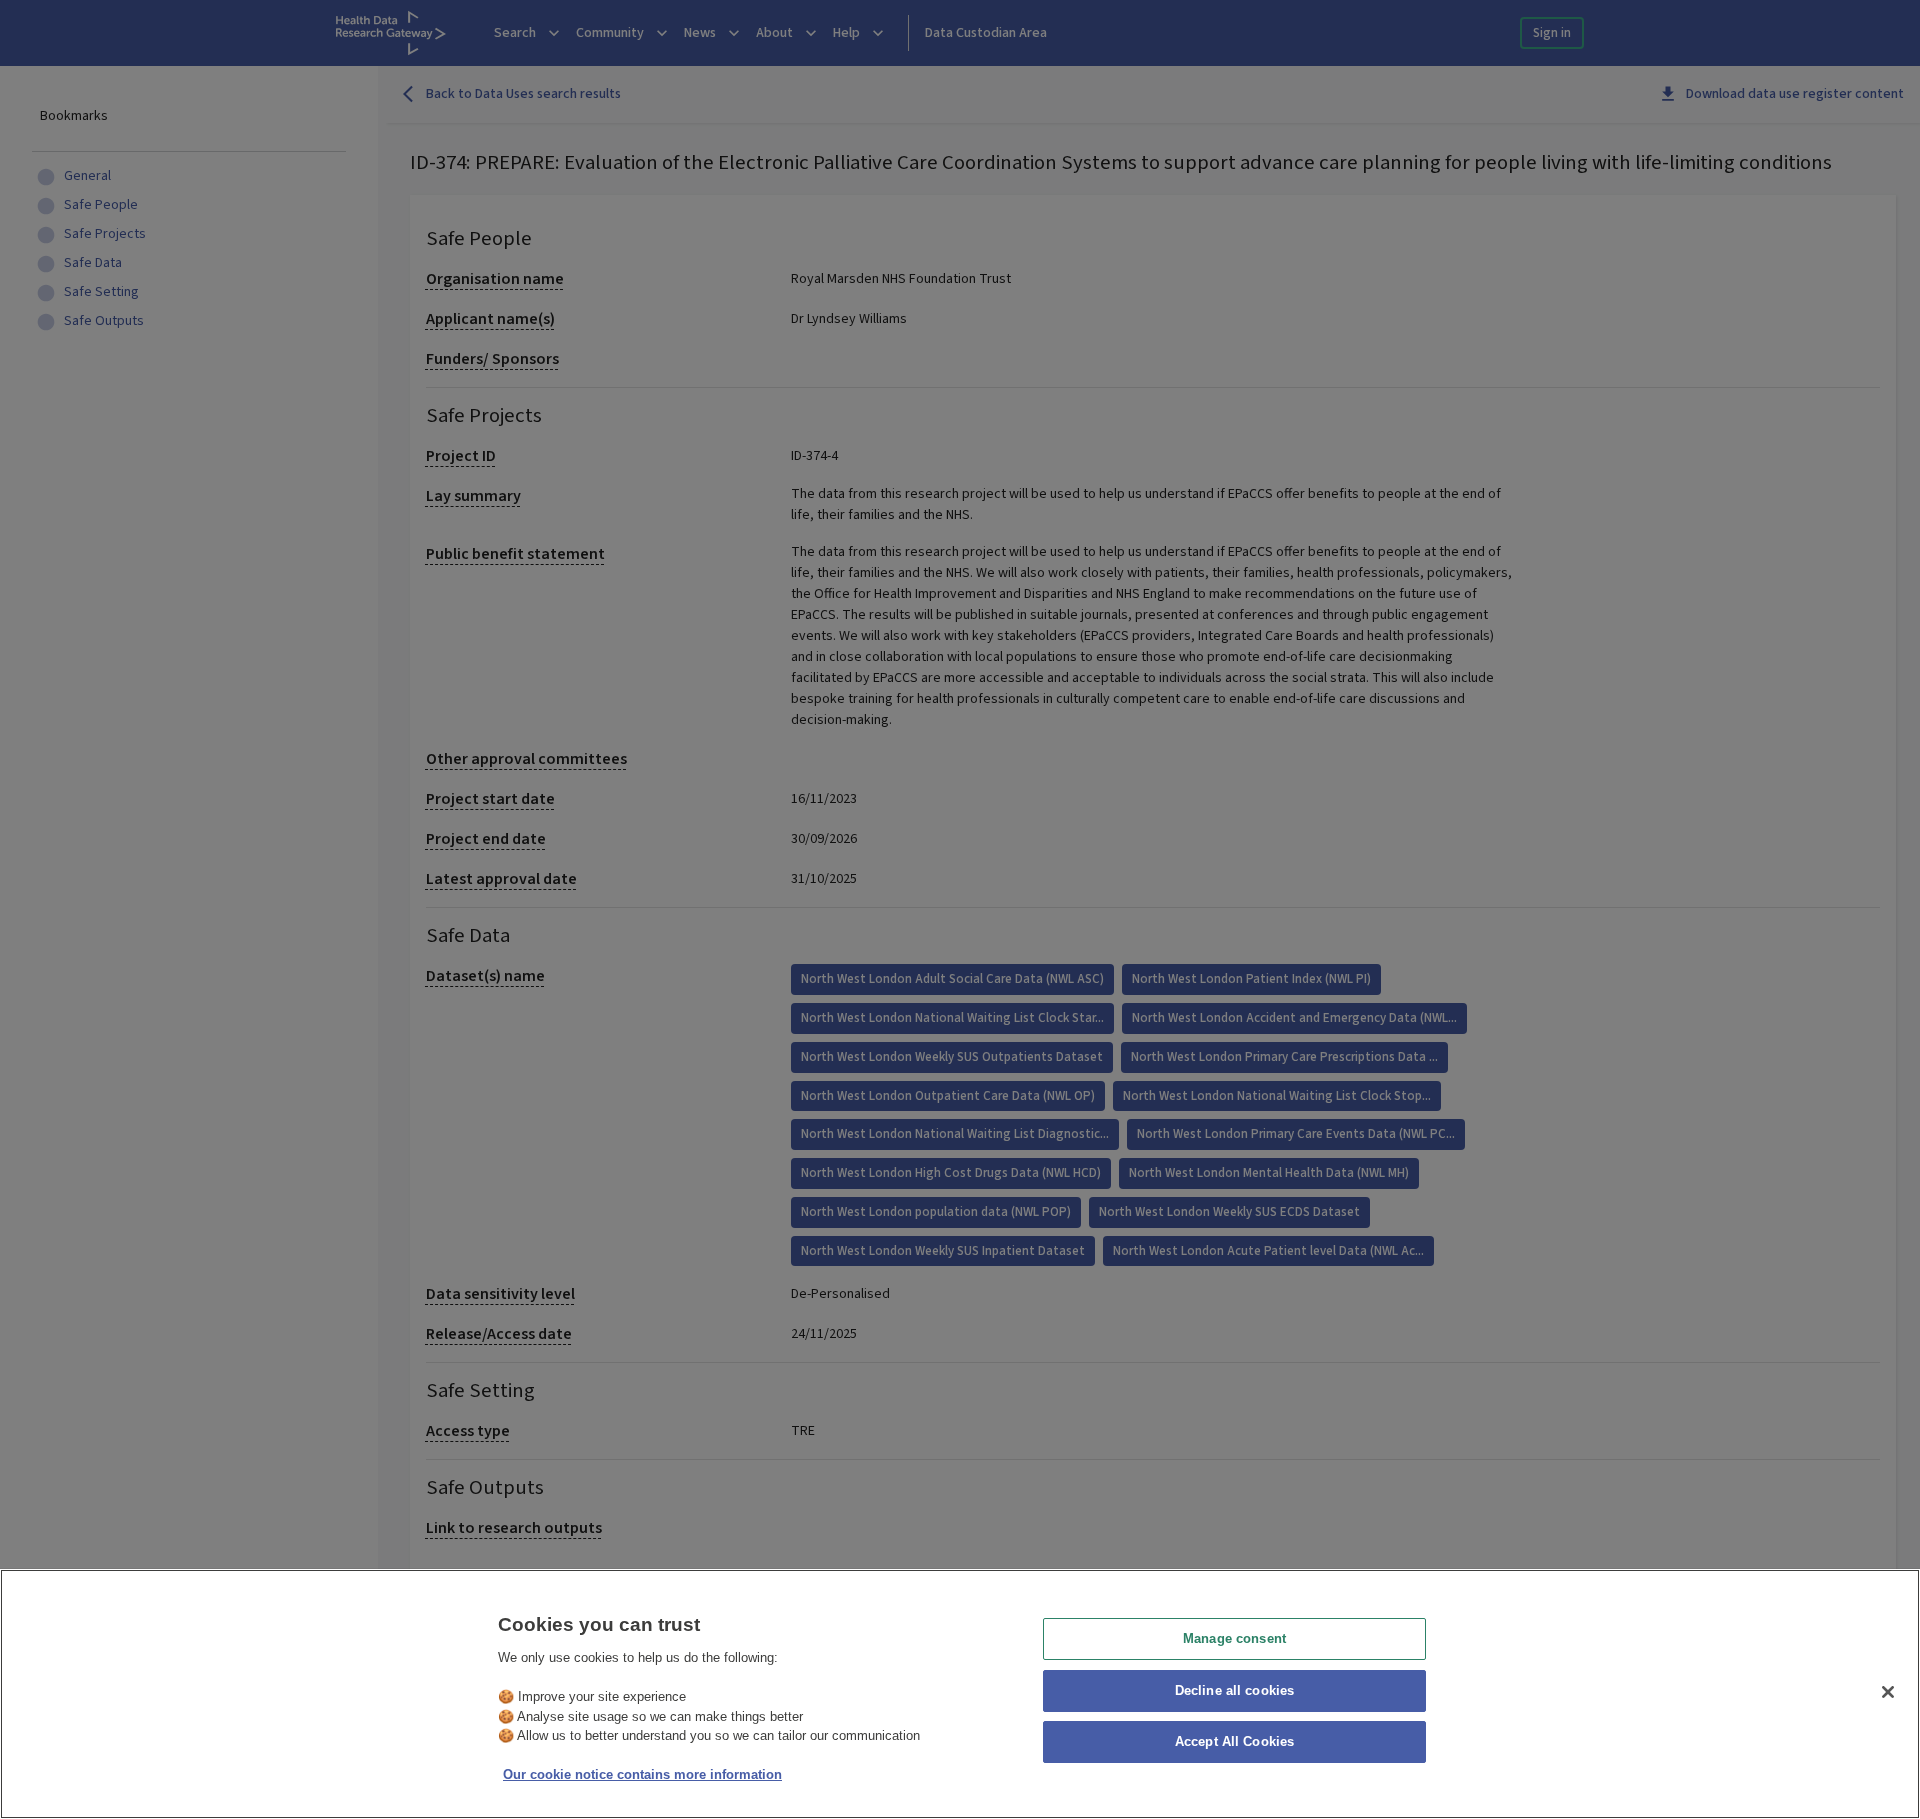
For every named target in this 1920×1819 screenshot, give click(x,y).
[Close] (1888, 1692)
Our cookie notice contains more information (642, 1774)
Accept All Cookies (1234, 1742)
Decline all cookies (1234, 1690)
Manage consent (1234, 1638)
